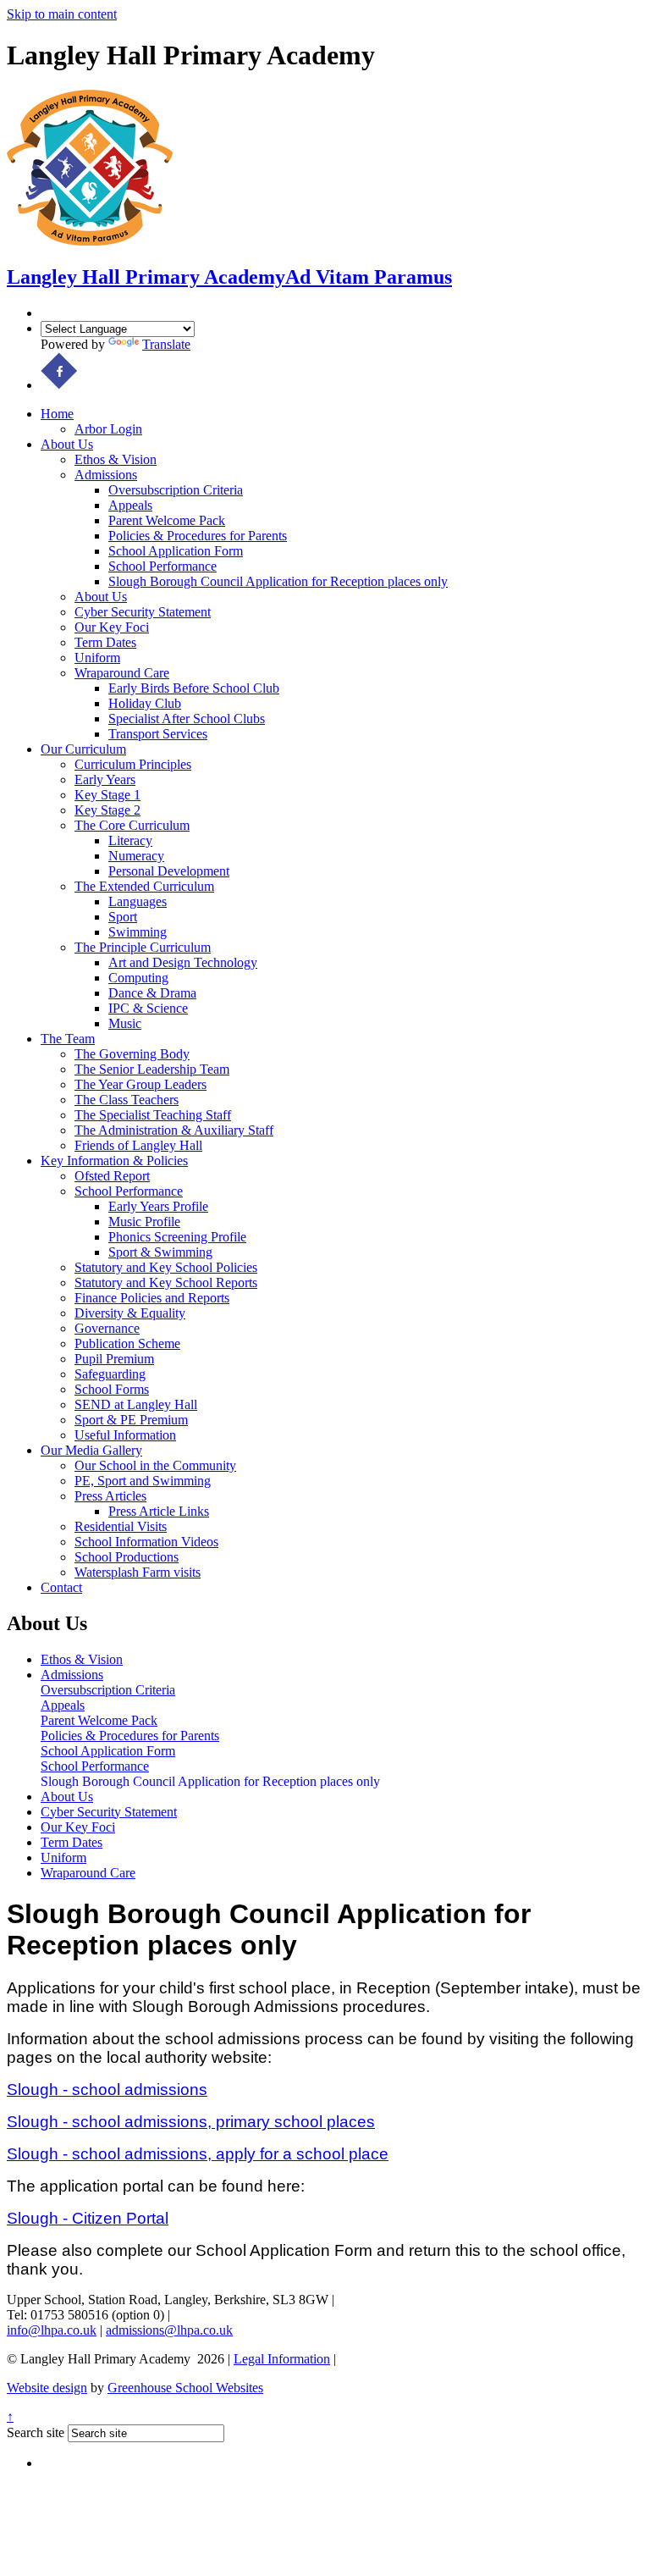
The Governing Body (132, 1054)
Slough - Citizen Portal (88, 2218)
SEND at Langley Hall (136, 1404)
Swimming (138, 932)
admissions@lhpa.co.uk (169, 2330)
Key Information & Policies (114, 1161)
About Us (67, 444)
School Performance (162, 566)
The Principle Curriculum (143, 947)
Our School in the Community (155, 1465)
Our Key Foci (112, 627)
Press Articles (110, 1496)
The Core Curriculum (132, 825)
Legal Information (282, 2359)
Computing (138, 978)
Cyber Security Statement (143, 612)
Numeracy (136, 856)
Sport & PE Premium (131, 1420)
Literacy (130, 840)
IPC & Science (148, 1008)
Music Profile (144, 1222)
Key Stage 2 (107, 810)
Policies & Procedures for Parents (198, 536)
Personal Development (169, 871)
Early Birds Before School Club (194, 688)
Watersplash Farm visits (138, 1572)
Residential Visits (121, 1526)
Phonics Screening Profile (177, 1237)
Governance (107, 1328)
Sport (123, 917)
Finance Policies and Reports (152, 1298)
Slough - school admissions (107, 2090)
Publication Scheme (127, 1343)
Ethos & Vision (116, 459)
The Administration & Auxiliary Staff (174, 1130)
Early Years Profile (158, 1206)
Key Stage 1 (107, 795)
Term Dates (105, 642)
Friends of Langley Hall (138, 1145)
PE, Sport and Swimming (143, 1481)
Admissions (106, 475)
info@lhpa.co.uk (52, 2330)
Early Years (105, 779)
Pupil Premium (114, 1359)
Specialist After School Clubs (187, 719)
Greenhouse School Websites (185, 2388)
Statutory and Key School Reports (166, 1282)
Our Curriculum (83, 749)
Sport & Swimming (160, 1252)
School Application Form (176, 551)
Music (125, 1023)
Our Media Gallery (91, 1450)
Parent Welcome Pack (167, 520)
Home (57, 414)
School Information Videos (146, 1542)
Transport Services (158, 734)
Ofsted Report (112, 1176)
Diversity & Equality (130, 1313)
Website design (47, 2388)
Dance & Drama (152, 993)
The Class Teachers (127, 1100)
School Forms (112, 1389)
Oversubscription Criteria (176, 490)
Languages (138, 901)
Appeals (130, 505)
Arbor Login (108, 429)
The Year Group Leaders (140, 1084)
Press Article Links (159, 1511)
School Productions (127, 1557)
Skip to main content (62, 14)
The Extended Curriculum (144, 886)
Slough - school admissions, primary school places (191, 2122)
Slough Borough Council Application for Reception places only (278, 581)
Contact (61, 1587)
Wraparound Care (122, 673)
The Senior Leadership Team (152, 1069)
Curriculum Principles (133, 764)
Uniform (97, 658)
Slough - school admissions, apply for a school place (198, 2154)
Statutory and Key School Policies (166, 1267)
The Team (68, 1039)
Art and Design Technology (183, 962)
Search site (36, 2432)
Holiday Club (145, 703)
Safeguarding (110, 1374)
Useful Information (125, 1435)
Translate (166, 344)
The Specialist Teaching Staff (153, 1115)
